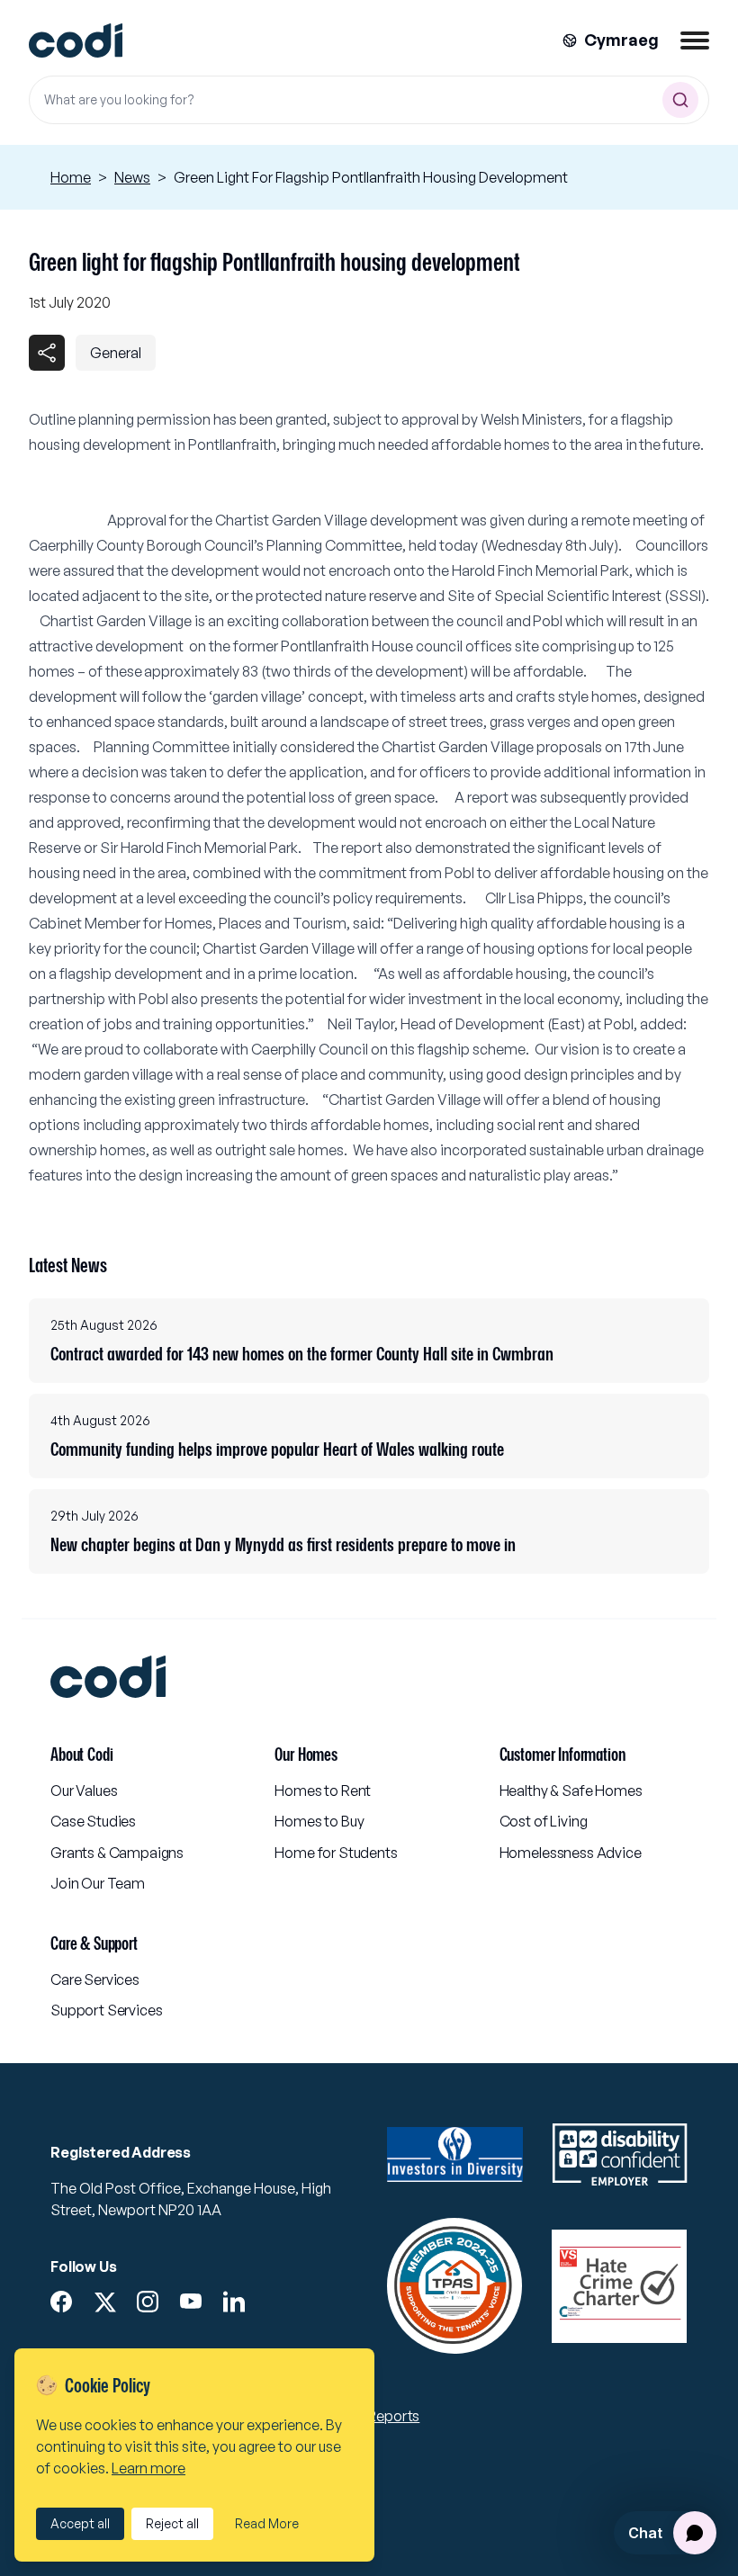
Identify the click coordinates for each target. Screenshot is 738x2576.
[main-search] (680, 100)
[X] (104, 2302)
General (116, 353)
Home (71, 177)
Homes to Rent (323, 1791)
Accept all (80, 2523)
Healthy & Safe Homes (571, 1791)
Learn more (148, 2468)
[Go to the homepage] (76, 41)
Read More (267, 2523)
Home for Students (336, 1853)
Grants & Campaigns (117, 1853)
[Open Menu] (695, 40)
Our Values (84, 1791)
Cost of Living (544, 1821)
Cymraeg (621, 40)
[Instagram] (148, 2302)
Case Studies (93, 1821)
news (132, 177)
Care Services (95, 1979)
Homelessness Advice (571, 1853)
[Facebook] (61, 2302)
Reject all (172, 2523)
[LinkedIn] (234, 2302)
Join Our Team (98, 1883)
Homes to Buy (319, 1821)
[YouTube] (191, 2302)
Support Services (106, 2010)
